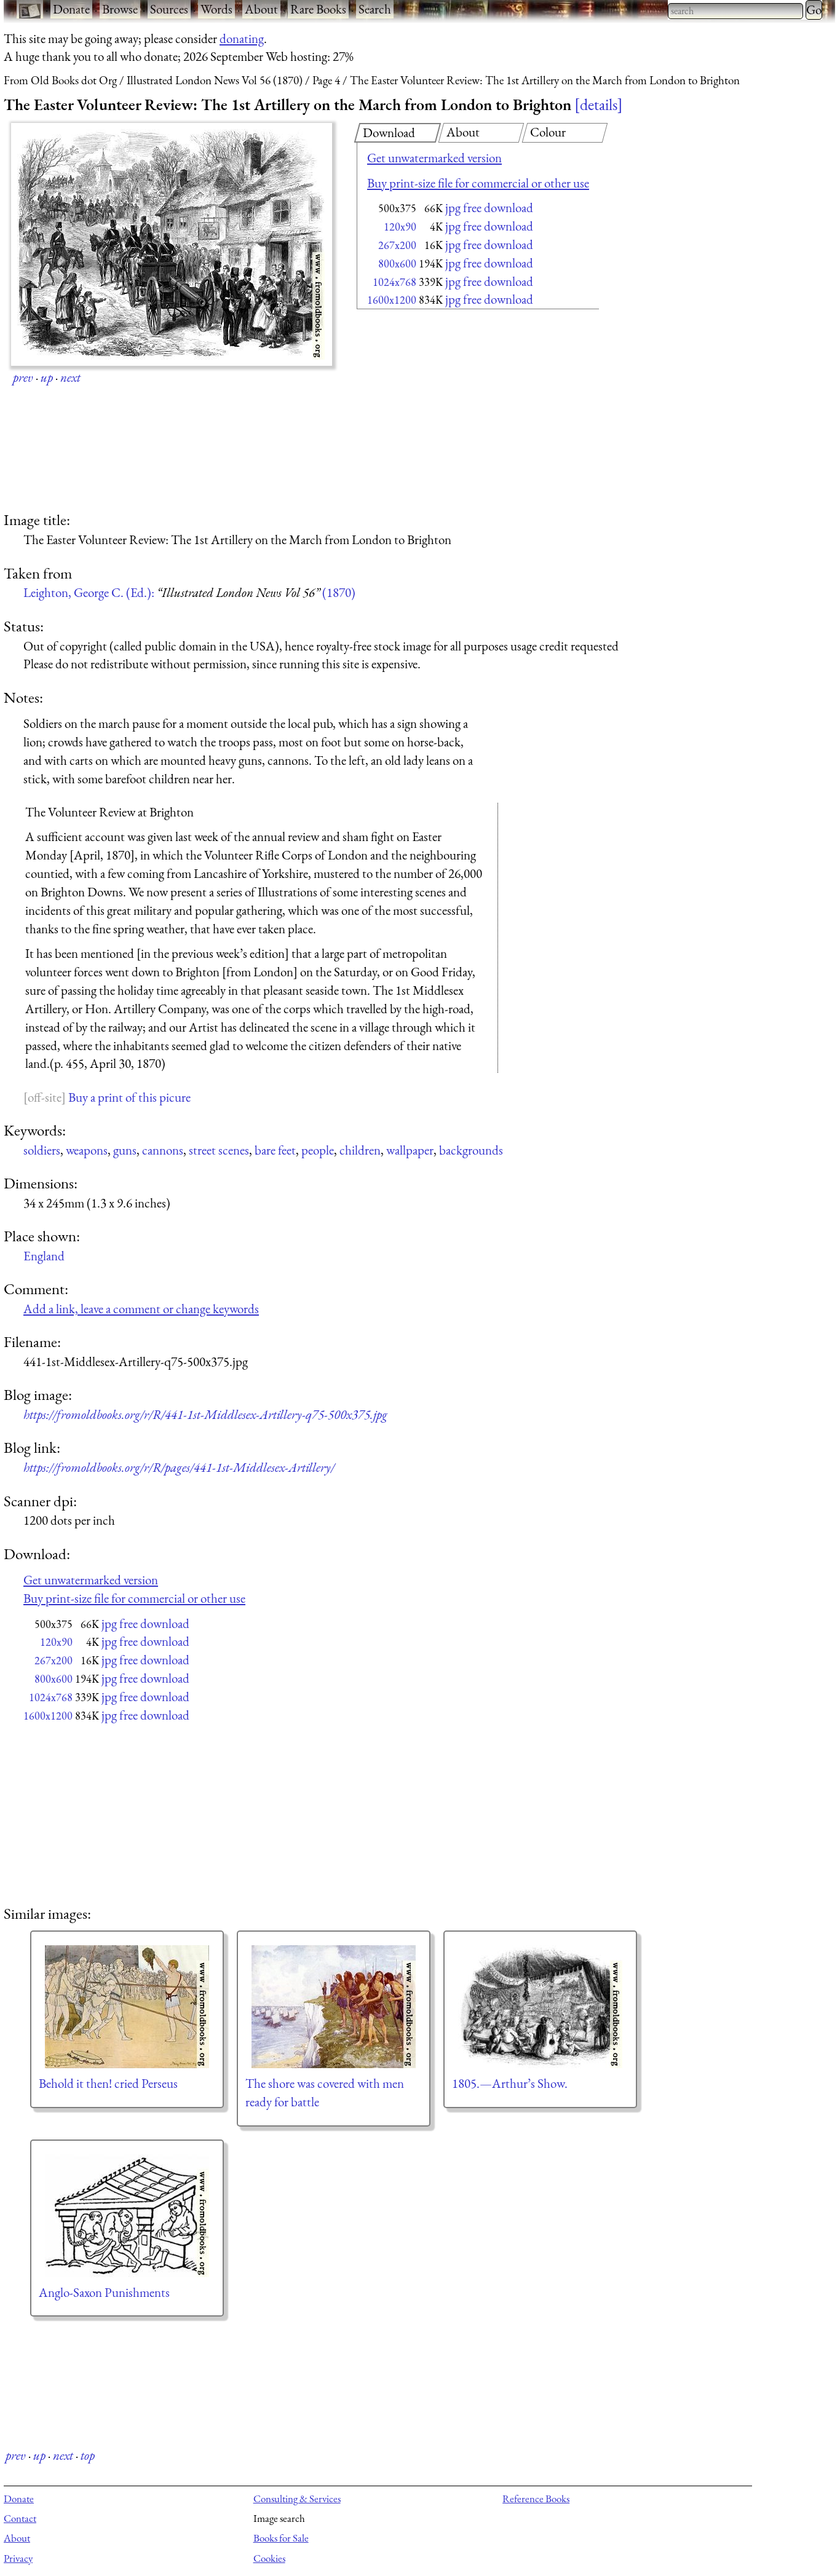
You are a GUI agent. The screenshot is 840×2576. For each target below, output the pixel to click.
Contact (20, 2518)
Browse (120, 9)
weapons (87, 1150)
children (360, 1150)
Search (375, 9)
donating (242, 38)
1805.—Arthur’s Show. (510, 2083)
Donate (71, 9)
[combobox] (735, 11)
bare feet (275, 1150)
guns (125, 1150)
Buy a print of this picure (129, 1097)
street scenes (219, 1150)
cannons (163, 1150)
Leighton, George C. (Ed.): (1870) (189, 592)
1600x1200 (392, 300)
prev (23, 377)
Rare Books (318, 9)
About (261, 9)
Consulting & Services (297, 2499)
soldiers (42, 1150)
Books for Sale (281, 2538)
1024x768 (394, 282)
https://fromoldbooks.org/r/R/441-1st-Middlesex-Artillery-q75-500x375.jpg (205, 1414)
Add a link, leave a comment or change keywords (141, 1309)
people (318, 1150)
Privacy (18, 2558)
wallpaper (410, 1150)
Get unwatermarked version (434, 158)
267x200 (397, 245)
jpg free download (489, 207)
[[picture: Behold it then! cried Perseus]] (127, 2007)
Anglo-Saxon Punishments (104, 2292)
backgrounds (471, 1150)
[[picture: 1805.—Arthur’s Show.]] (540, 2007)
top (88, 2455)
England (44, 1256)
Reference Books (536, 2499)
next (70, 377)
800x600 (397, 263)
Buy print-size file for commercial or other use (478, 183)
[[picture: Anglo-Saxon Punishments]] (127, 2216)
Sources (169, 9)
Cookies (269, 2558)
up (47, 377)
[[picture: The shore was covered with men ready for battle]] (334, 2007)
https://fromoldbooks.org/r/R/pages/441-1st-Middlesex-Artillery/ (179, 1467)
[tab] (398, 133)
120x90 (400, 227)
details (599, 105)
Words (216, 9)
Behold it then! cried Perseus (108, 2083)
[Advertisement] (456, 412)
